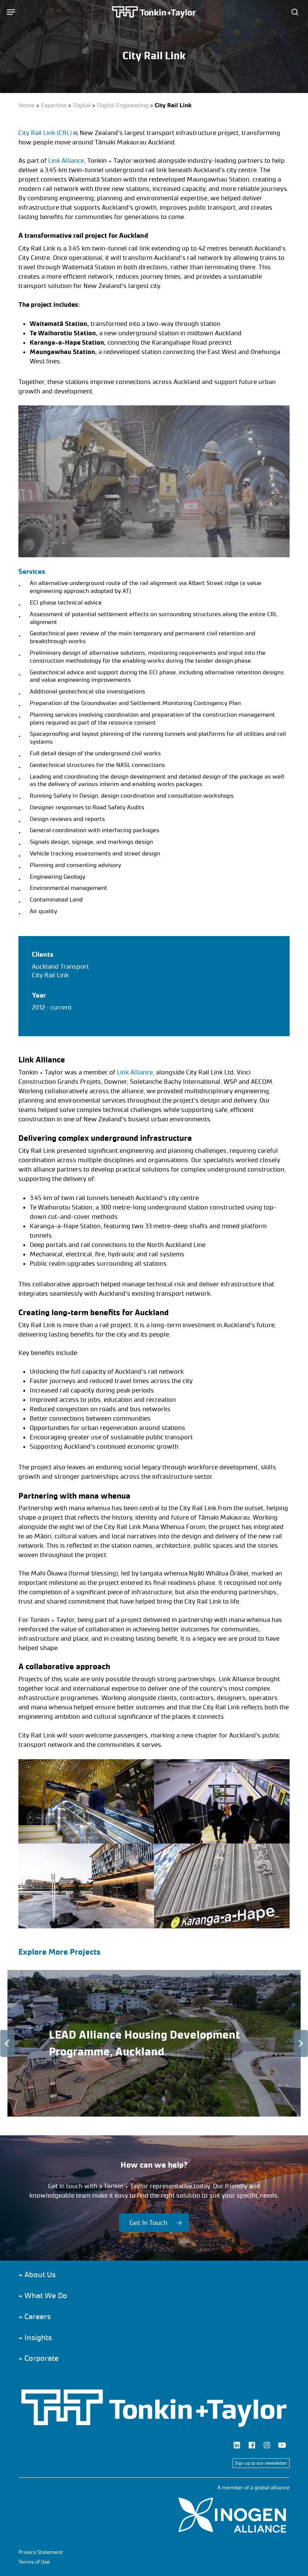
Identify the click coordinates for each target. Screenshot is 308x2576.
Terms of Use (34, 2562)
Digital (82, 105)
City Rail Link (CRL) (45, 133)
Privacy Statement (41, 2552)
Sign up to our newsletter (261, 2463)
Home (26, 105)
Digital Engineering (123, 105)
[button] (11, 12)
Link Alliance (66, 161)
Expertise (54, 105)
